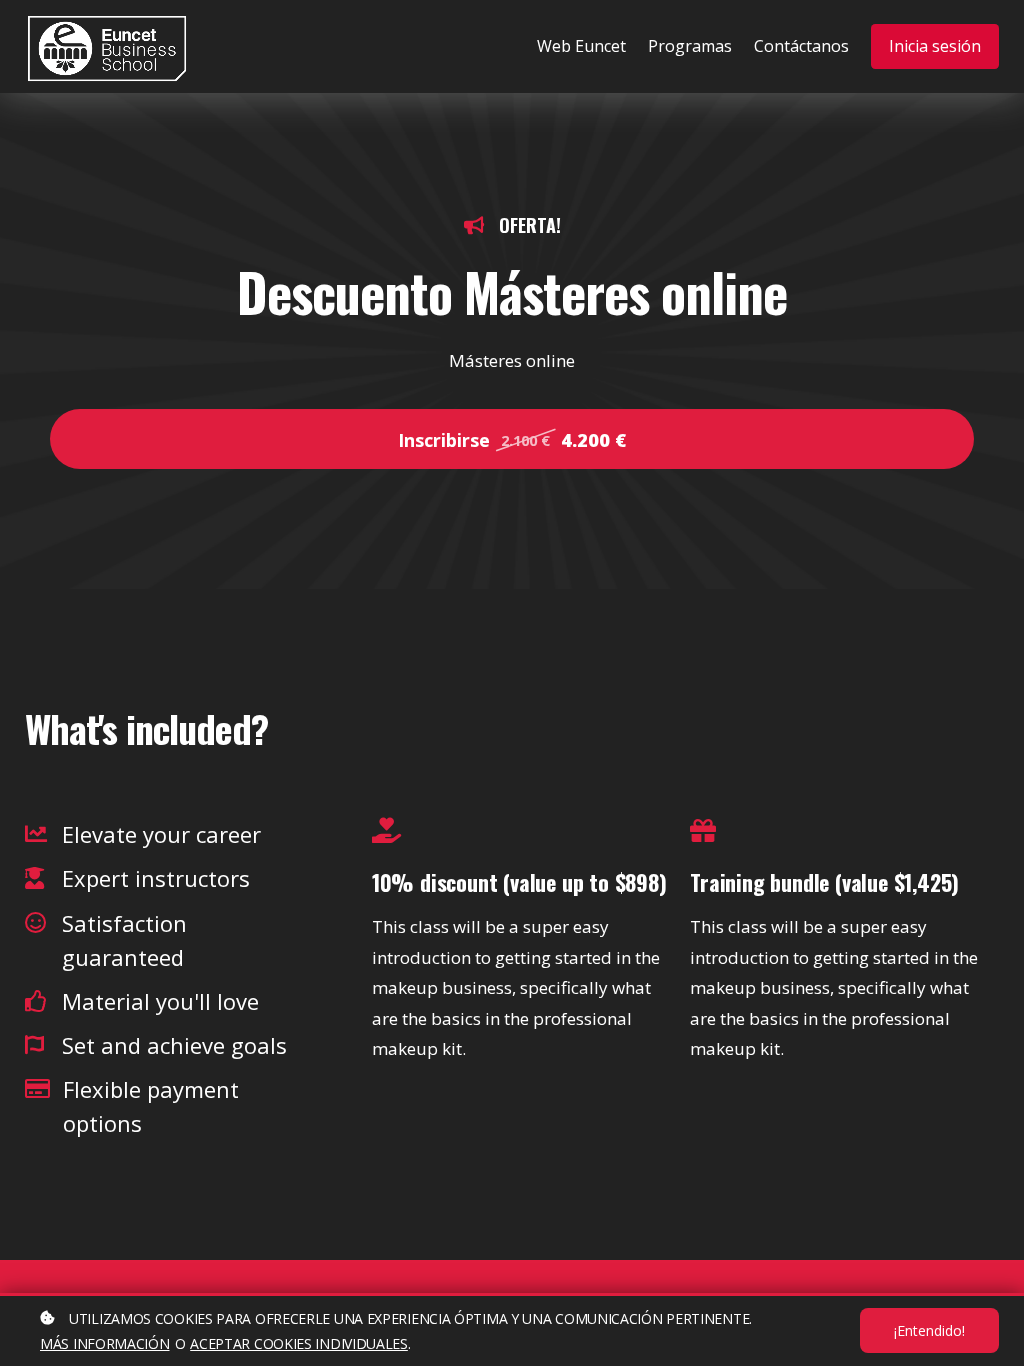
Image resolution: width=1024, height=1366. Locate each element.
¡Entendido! (929, 1330)
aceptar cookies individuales (299, 1343)
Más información (105, 1343)
